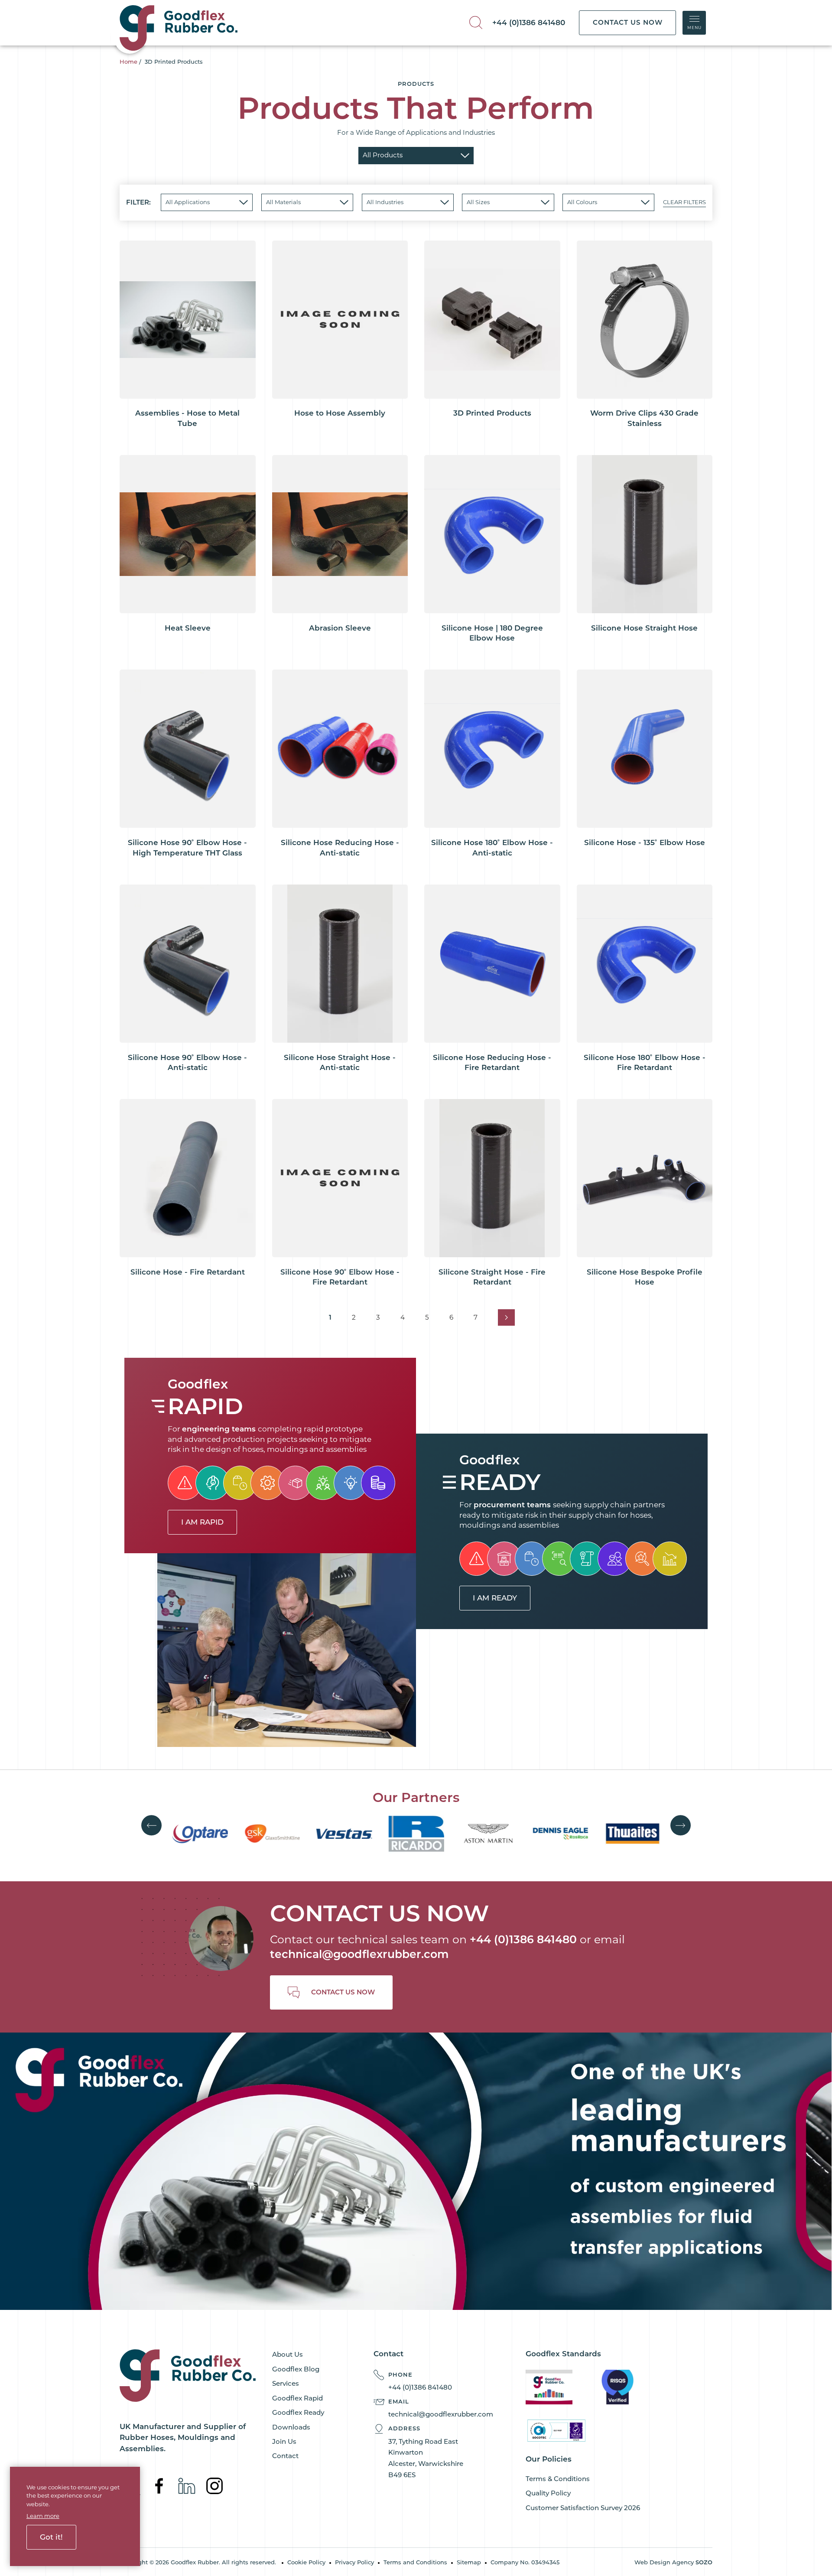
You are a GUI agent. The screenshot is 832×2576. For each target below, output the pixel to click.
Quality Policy (548, 2493)
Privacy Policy (354, 2562)
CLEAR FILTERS (684, 202)
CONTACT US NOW (628, 22)
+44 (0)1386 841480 (529, 23)
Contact (285, 2456)
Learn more (43, 2516)
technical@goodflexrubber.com (359, 1954)
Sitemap (469, 2562)
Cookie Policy (306, 2562)
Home (128, 62)
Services (286, 2383)
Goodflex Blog (296, 2369)
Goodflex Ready (298, 2412)
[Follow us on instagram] (214, 2485)
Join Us (284, 2441)
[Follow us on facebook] (160, 2485)
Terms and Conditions (415, 2562)
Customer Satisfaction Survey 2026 (583, 2508)
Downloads (291, 2427)
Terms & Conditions (558, 2479)
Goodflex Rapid (297, 2398)
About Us (288, 2354)
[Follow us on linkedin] (188, 2485)
